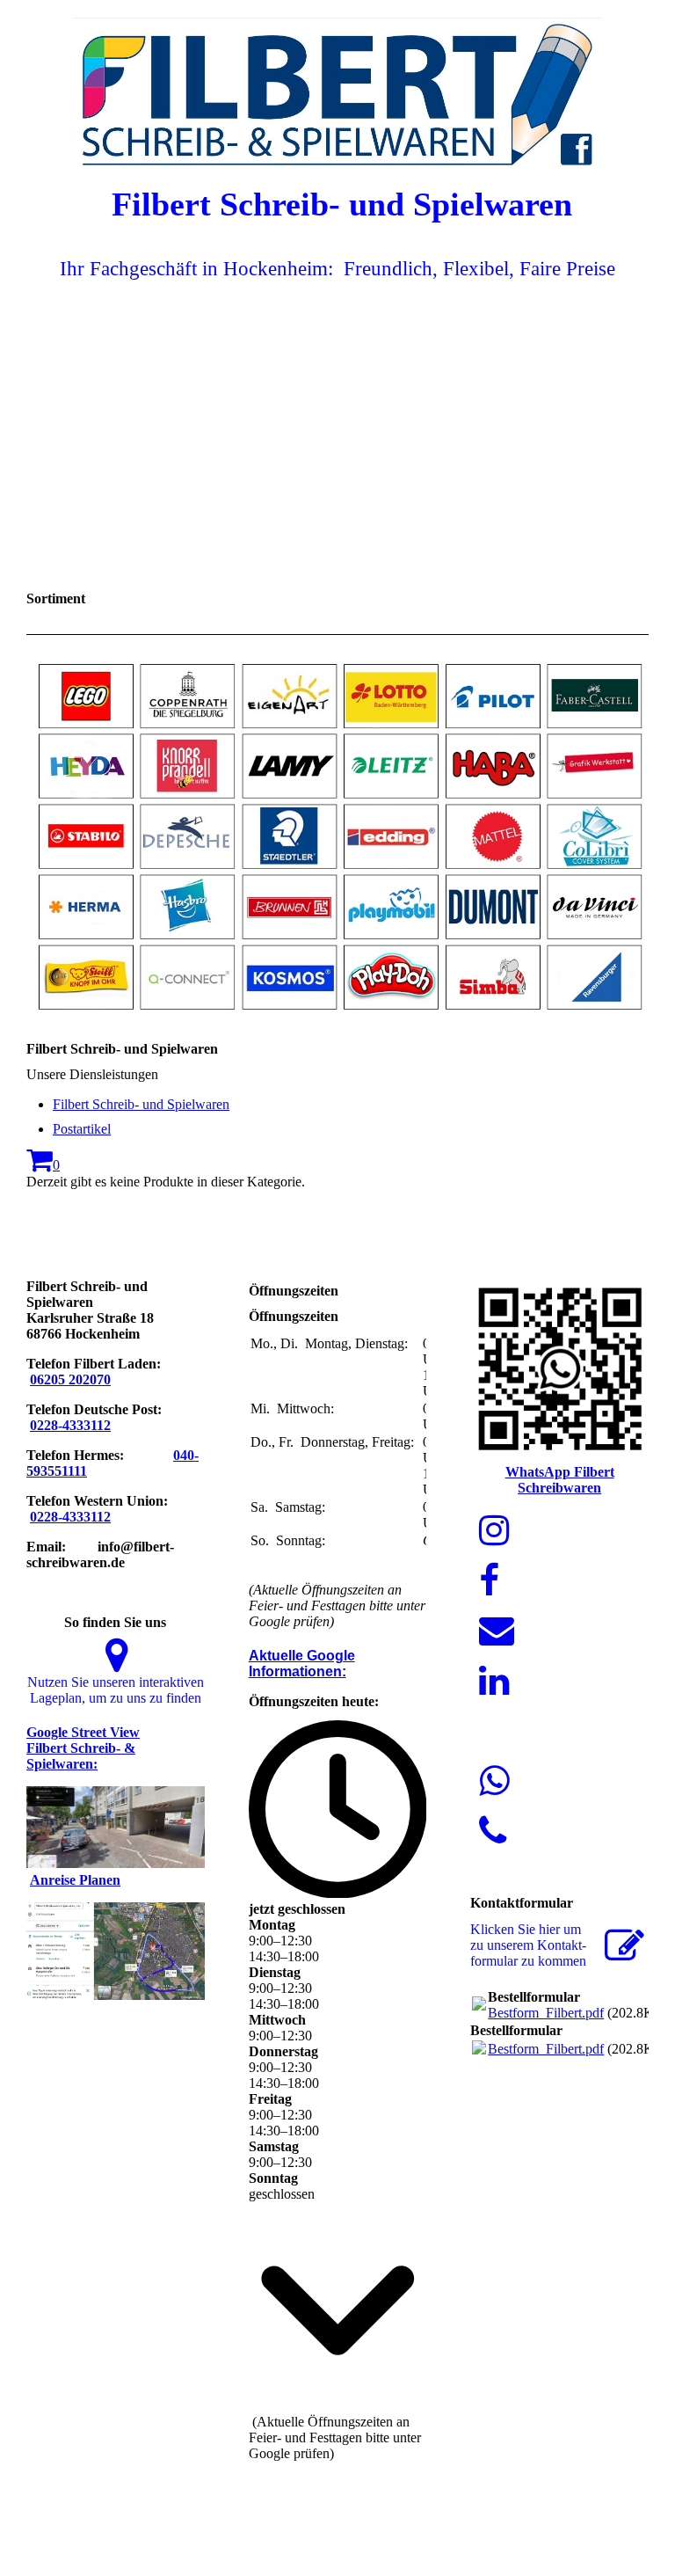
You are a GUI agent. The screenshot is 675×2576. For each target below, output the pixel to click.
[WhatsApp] (494, 1781)
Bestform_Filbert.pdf (546, 2013)
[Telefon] (493, 1832)
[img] (337, 84)
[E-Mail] (497, 1631)
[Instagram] (494, 1531)
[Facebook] (489, 1581)
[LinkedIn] (494, 1681)
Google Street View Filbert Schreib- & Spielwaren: (83, 1748)
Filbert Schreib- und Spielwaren (141, 1104)
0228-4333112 (70, 1425)
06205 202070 (70, 1379)
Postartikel (82, 1129)
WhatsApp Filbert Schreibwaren (560, 1480)
